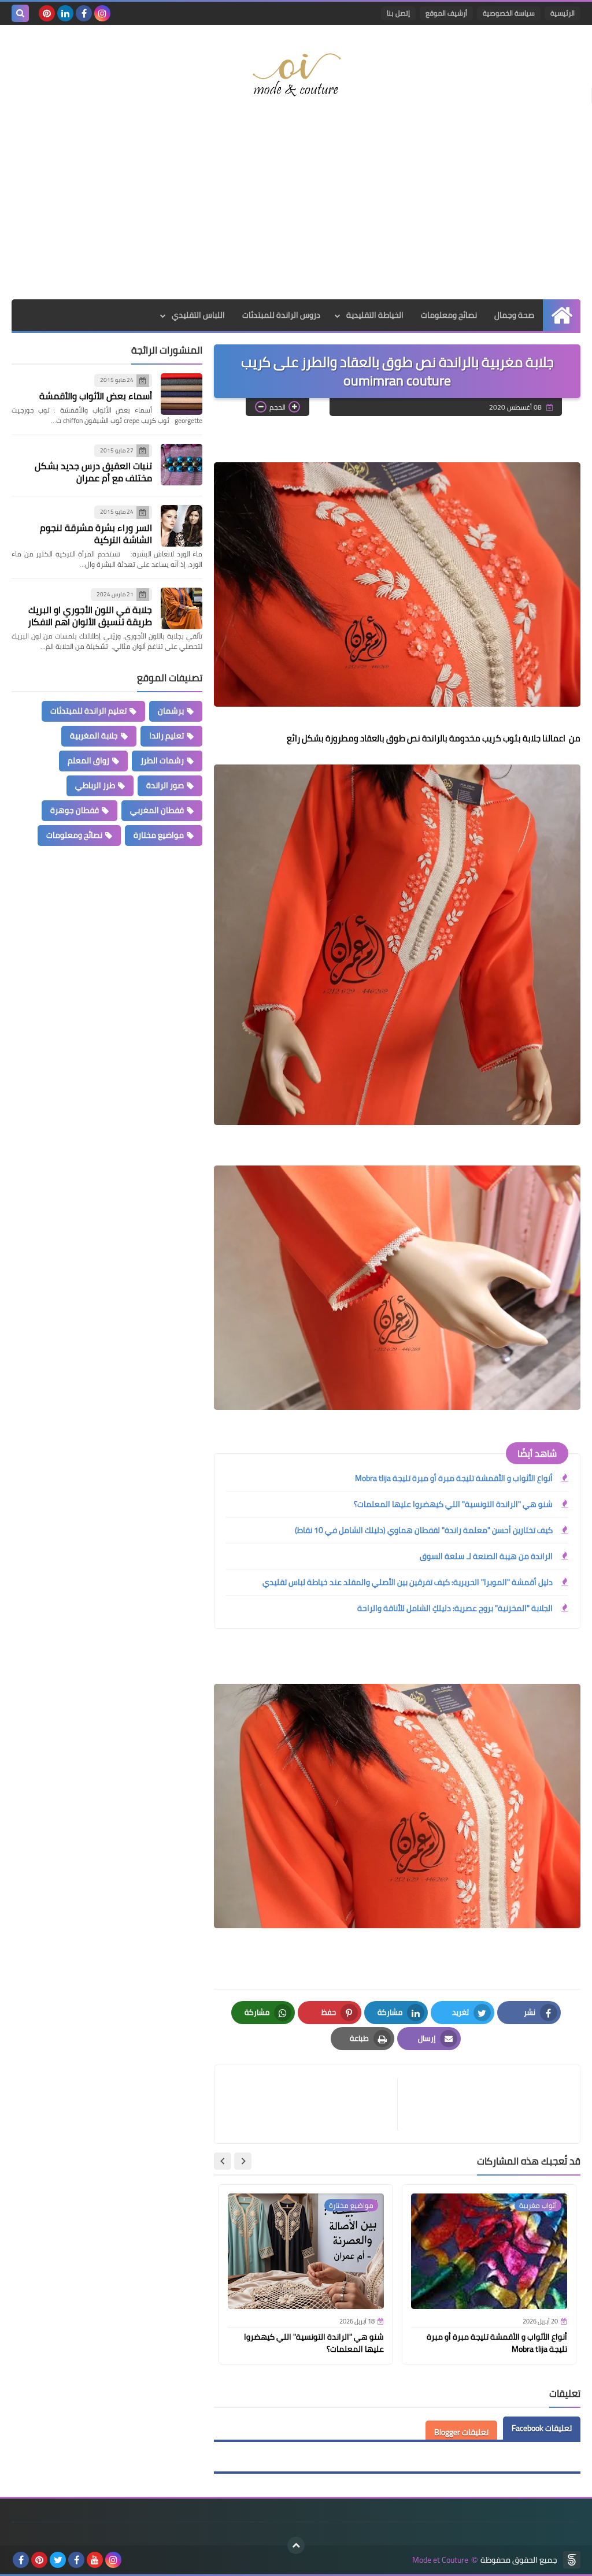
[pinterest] (47, 13)
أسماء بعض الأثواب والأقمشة (96, 396)
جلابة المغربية (94, 736)
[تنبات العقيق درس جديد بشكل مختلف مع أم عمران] (182, 465)
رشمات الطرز (162, 760)
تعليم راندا (166, 736)
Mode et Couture (440, 2560)
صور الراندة (165, 785)
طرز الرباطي (95, 785)
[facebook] (84, 13)
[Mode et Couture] (296, 75)
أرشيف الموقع (446, 13)
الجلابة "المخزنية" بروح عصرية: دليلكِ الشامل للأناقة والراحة (455, 1608)
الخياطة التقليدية (375, 315)
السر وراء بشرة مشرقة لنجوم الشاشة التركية (96, 534)
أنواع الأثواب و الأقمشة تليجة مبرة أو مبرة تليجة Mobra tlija (454, 1478)
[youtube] (95, 2560)
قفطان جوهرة (75, 810)
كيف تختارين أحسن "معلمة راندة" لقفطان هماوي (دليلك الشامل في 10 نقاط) (424, 1530)
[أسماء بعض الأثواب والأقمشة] (182, 394)
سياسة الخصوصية (509, 13)
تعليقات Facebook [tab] (542, 2428)
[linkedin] (65, 13)
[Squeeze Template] (572, 2560)
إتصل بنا (398, 13)
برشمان (171, 711)
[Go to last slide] (243, 2161)
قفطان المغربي (157, 810)
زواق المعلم (88, 760)
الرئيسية (563, 13)
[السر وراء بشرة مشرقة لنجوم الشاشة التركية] (182, 526)
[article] (312, 2104)
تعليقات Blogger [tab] (461, 2432)
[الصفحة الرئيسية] (562, 315)
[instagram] (102, 13)
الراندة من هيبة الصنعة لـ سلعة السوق (486, 1556)
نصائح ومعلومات (449, 315)
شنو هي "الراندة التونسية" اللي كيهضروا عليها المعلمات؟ (453, 1504)
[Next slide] (223, 2161)
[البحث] (20, 13)
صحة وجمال (514, 315)
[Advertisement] (296, 207)
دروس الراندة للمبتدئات (281, 315)
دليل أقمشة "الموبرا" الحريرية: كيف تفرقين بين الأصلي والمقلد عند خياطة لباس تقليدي (408, 1582)
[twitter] (58, 2560)
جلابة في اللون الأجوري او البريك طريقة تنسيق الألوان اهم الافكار (90, 616)
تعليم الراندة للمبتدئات (88, 711)
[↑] (296, 2545)
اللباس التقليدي (198, 315)
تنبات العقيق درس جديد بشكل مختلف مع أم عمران (93, 472)
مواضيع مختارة (159, 835)
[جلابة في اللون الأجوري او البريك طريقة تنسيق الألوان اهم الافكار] (182, 608)
